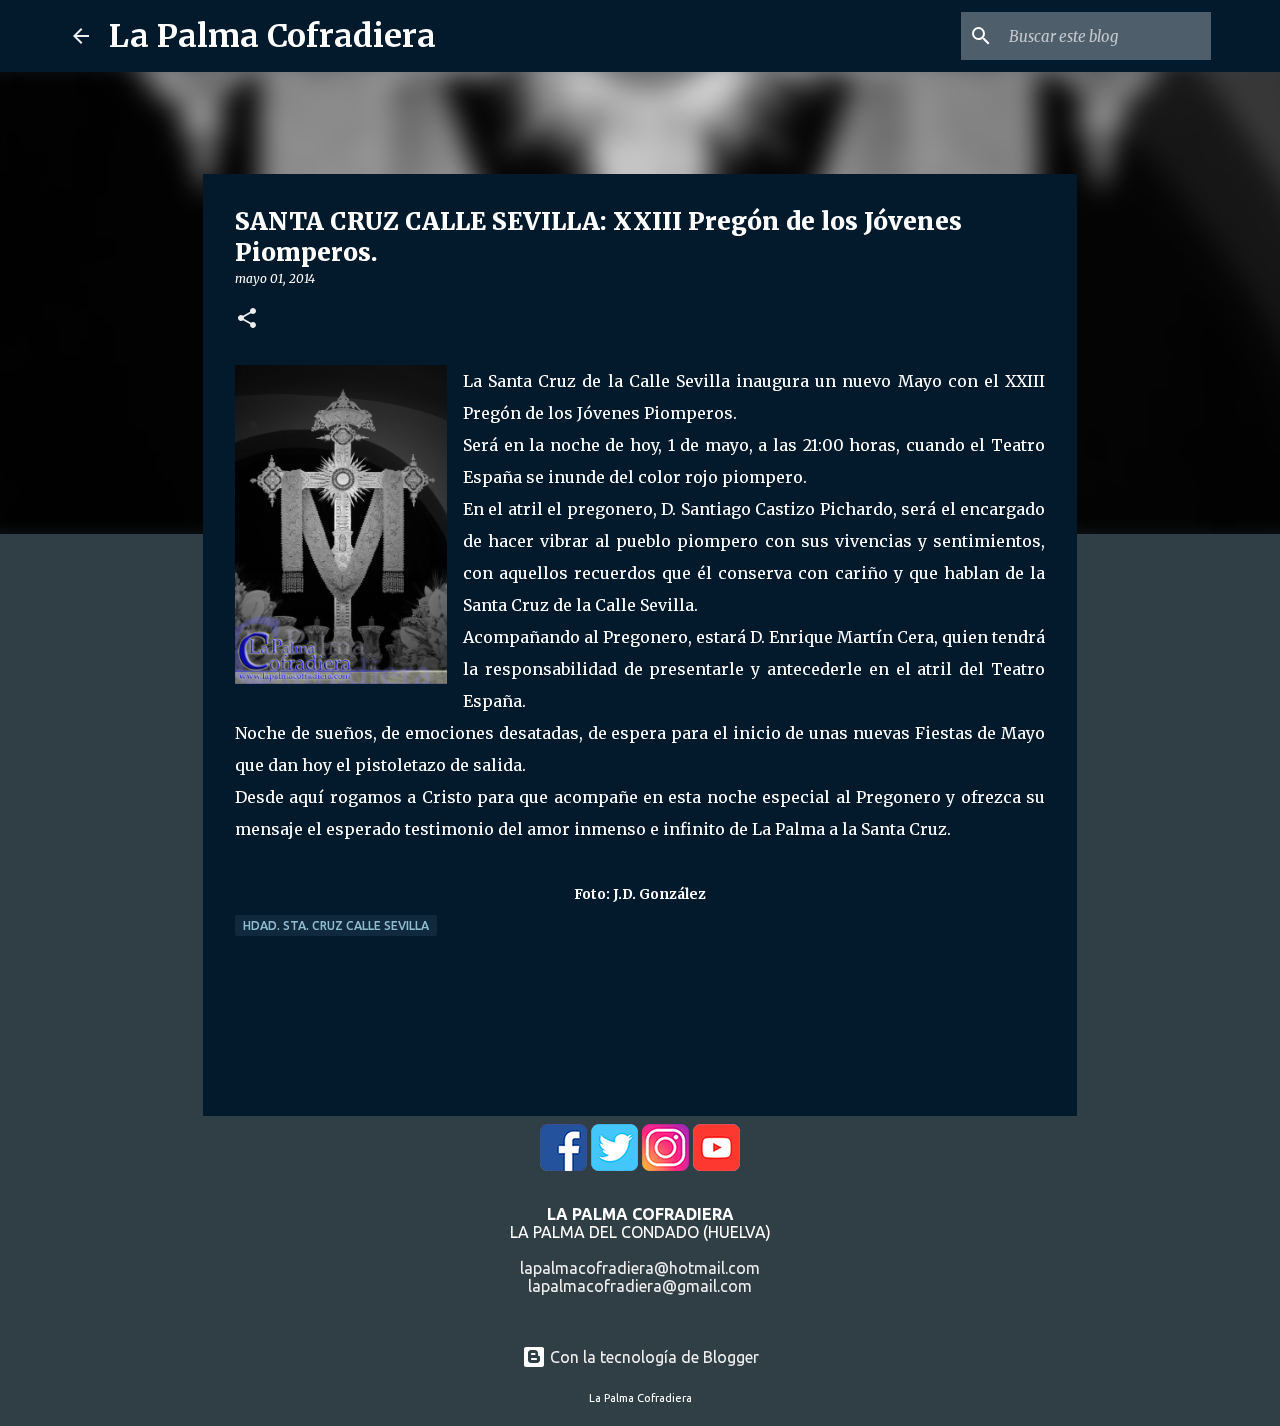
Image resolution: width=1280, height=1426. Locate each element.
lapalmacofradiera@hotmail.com (640, 1268)
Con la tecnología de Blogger (652, 1357)
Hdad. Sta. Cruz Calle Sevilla (336, 925)
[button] (247, 319)
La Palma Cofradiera (272, 36)
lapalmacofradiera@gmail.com (640, 1286)
